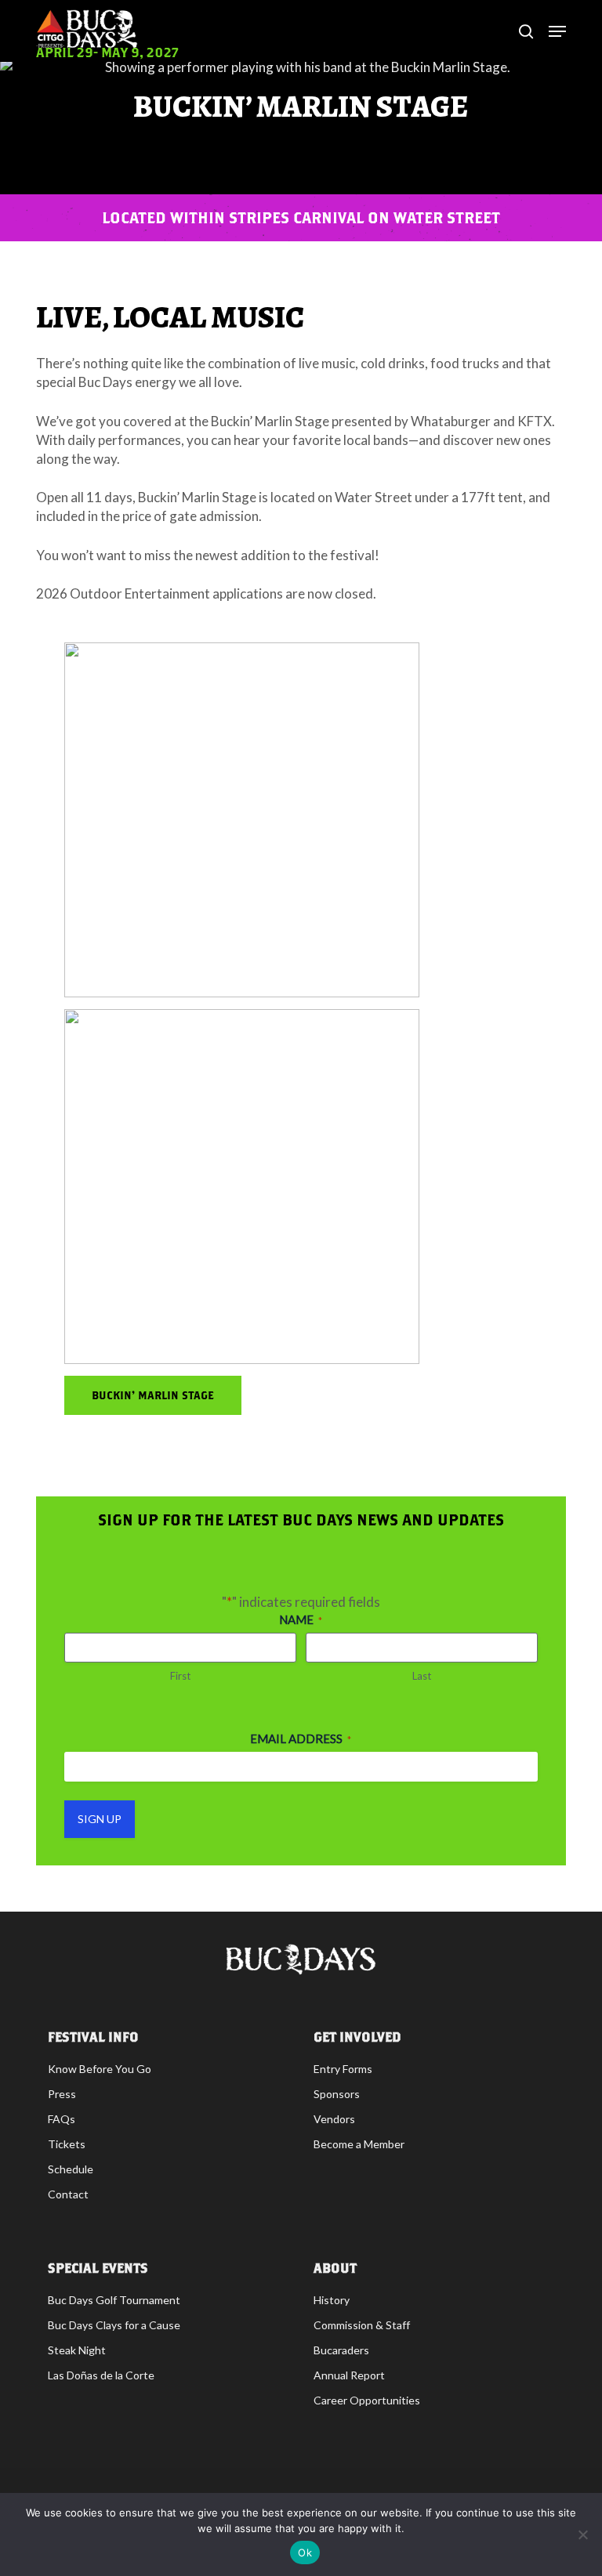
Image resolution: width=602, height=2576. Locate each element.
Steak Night (77, 2350)
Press (62, 2094)
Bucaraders (341, 2350)
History (332, 2300)
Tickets (67, 2144)
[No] (582, 2534)
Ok (305, 2552)
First (180, 1676)
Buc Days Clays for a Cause (114, 2325)
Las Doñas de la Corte (101, 2375)
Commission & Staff (362, 2325)
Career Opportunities (367, 2400)
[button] (153, 1395)
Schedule (71, 2169)
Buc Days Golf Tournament (114, 2300)
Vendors (334, 2119)
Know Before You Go (100, 2069)
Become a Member (359, 2144)
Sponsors (337, 2094)
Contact (68, 2194)
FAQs (62, 2119)
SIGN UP (100, 1819)
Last (422, 1676)
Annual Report (349, 2375)
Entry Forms (343, 2069)
